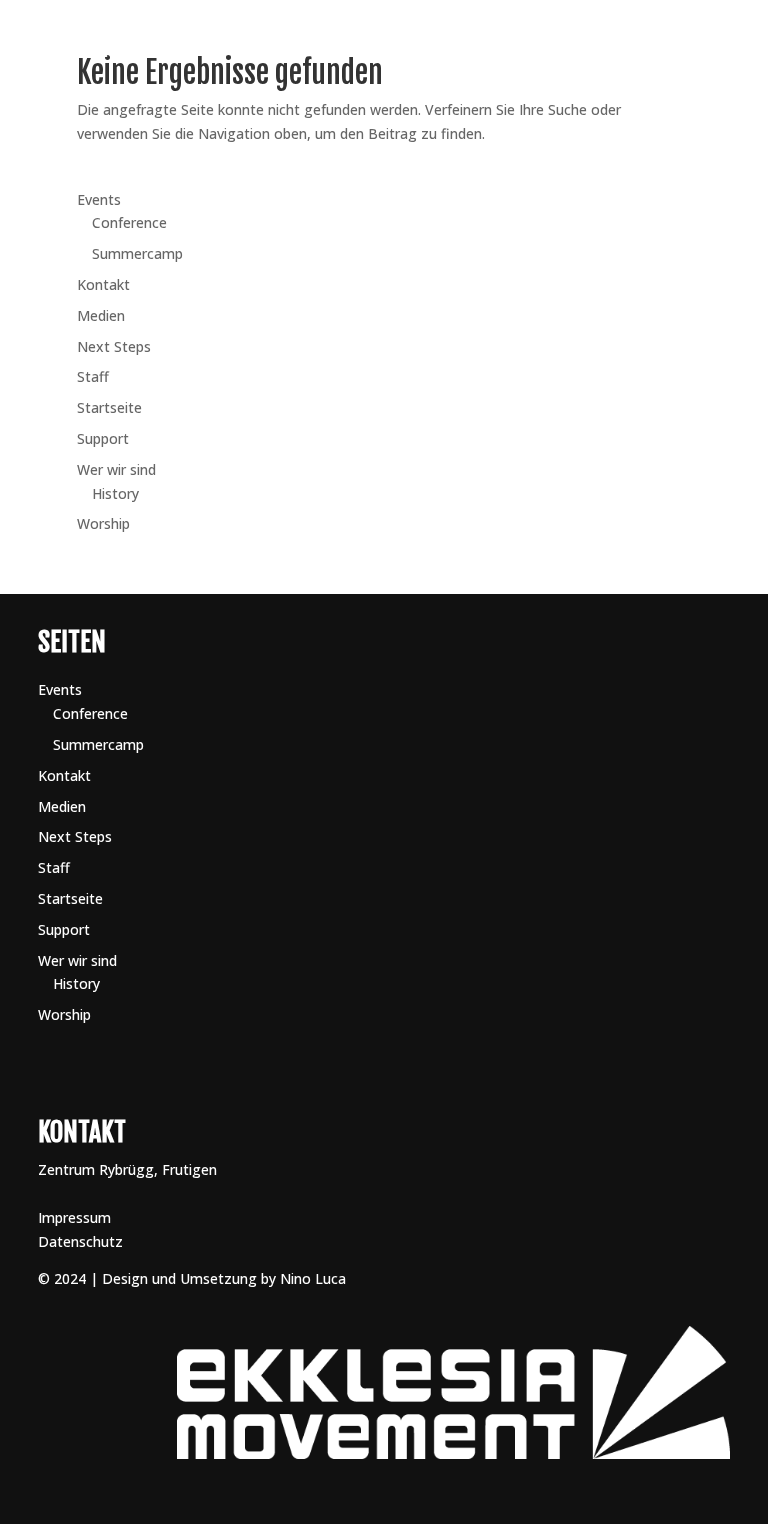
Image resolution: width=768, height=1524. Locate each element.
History (115, 493)
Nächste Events (545, 48)
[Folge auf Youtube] (676, 46)
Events (99, 199)
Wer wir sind (116, 469)
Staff (93, 376)
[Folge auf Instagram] (646, 101)
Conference (129, 222)
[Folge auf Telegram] (676, 101)
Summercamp (137, 253)
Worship (419, 48)
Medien (101, 315)
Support (103, 438)
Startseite (109, 407)
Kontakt (535, 93)
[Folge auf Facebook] (646, 46)
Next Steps (430, 93)
